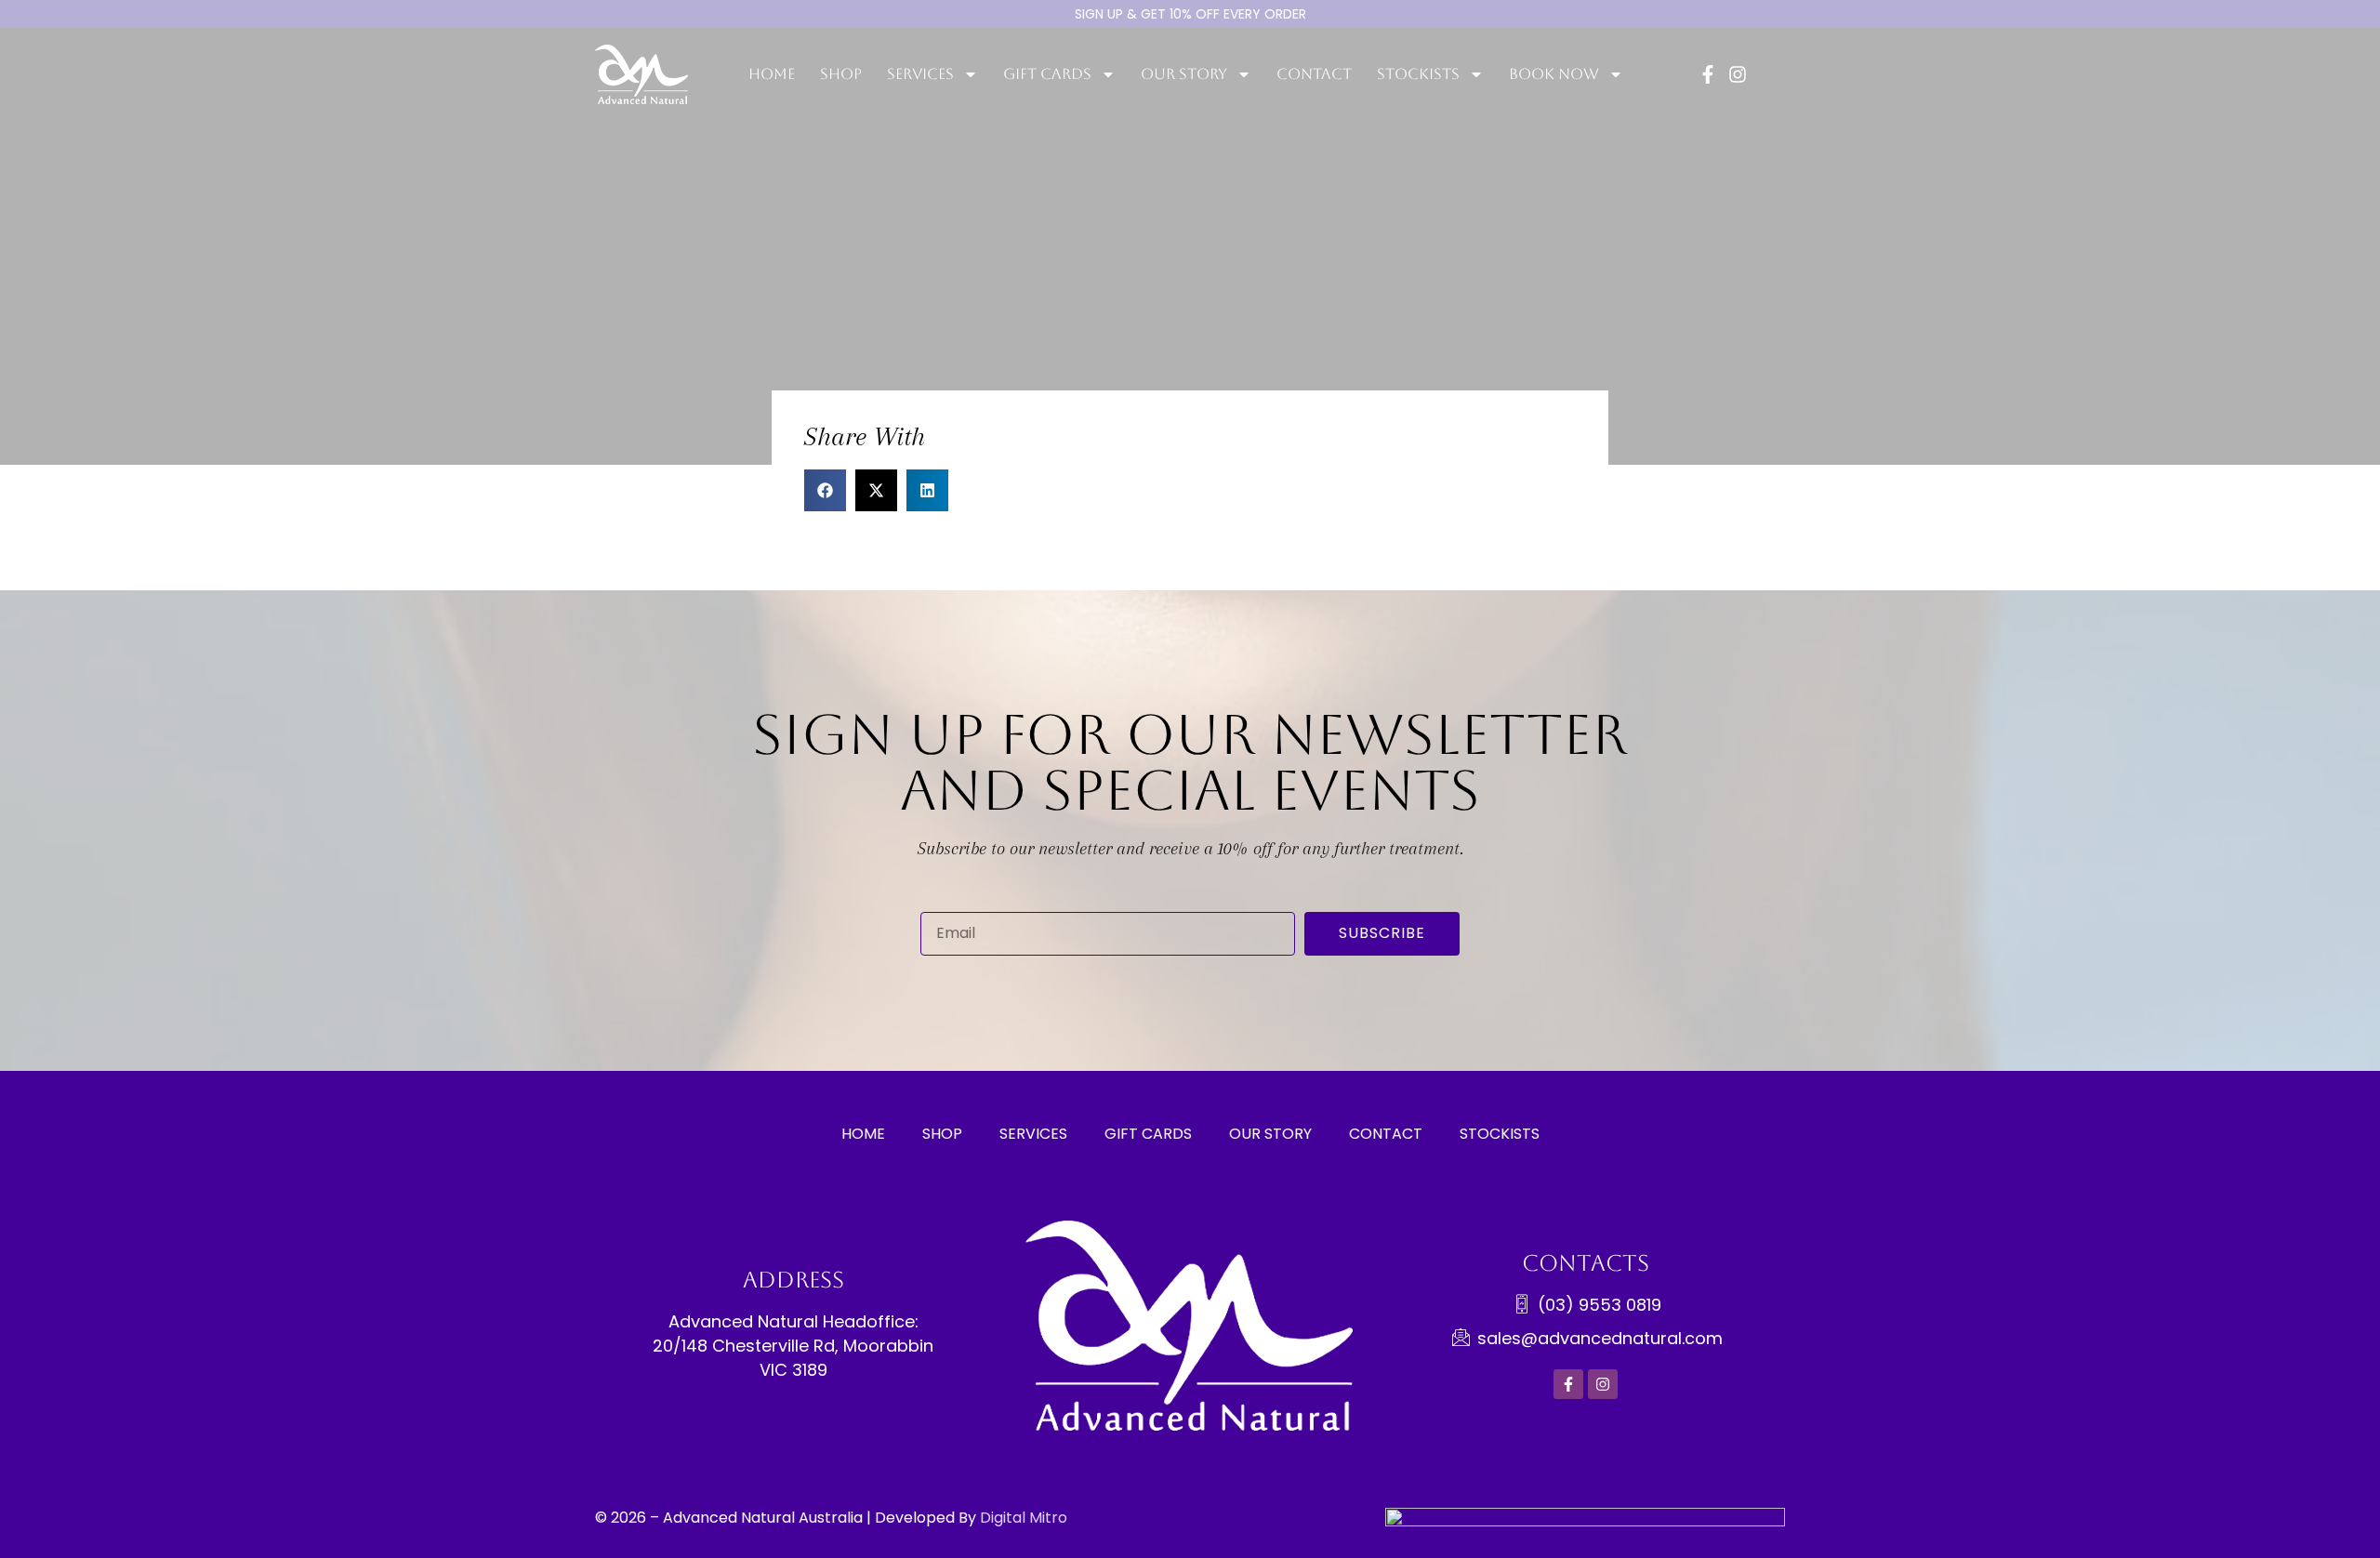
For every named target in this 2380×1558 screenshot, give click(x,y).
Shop (841, 74)
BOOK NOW (1554, 74)
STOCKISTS (1418, 74)
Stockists (1500, 1134)
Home (772, 74)
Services (920, 74)
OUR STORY (1184, 74)
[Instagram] (1738, 74)
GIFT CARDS (1047, 74)
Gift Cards (1148, 1134)
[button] (825, 490)
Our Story (1270, 1134)
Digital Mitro (1024, 1518)
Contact (1314, 74)
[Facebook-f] (1708, 74)
